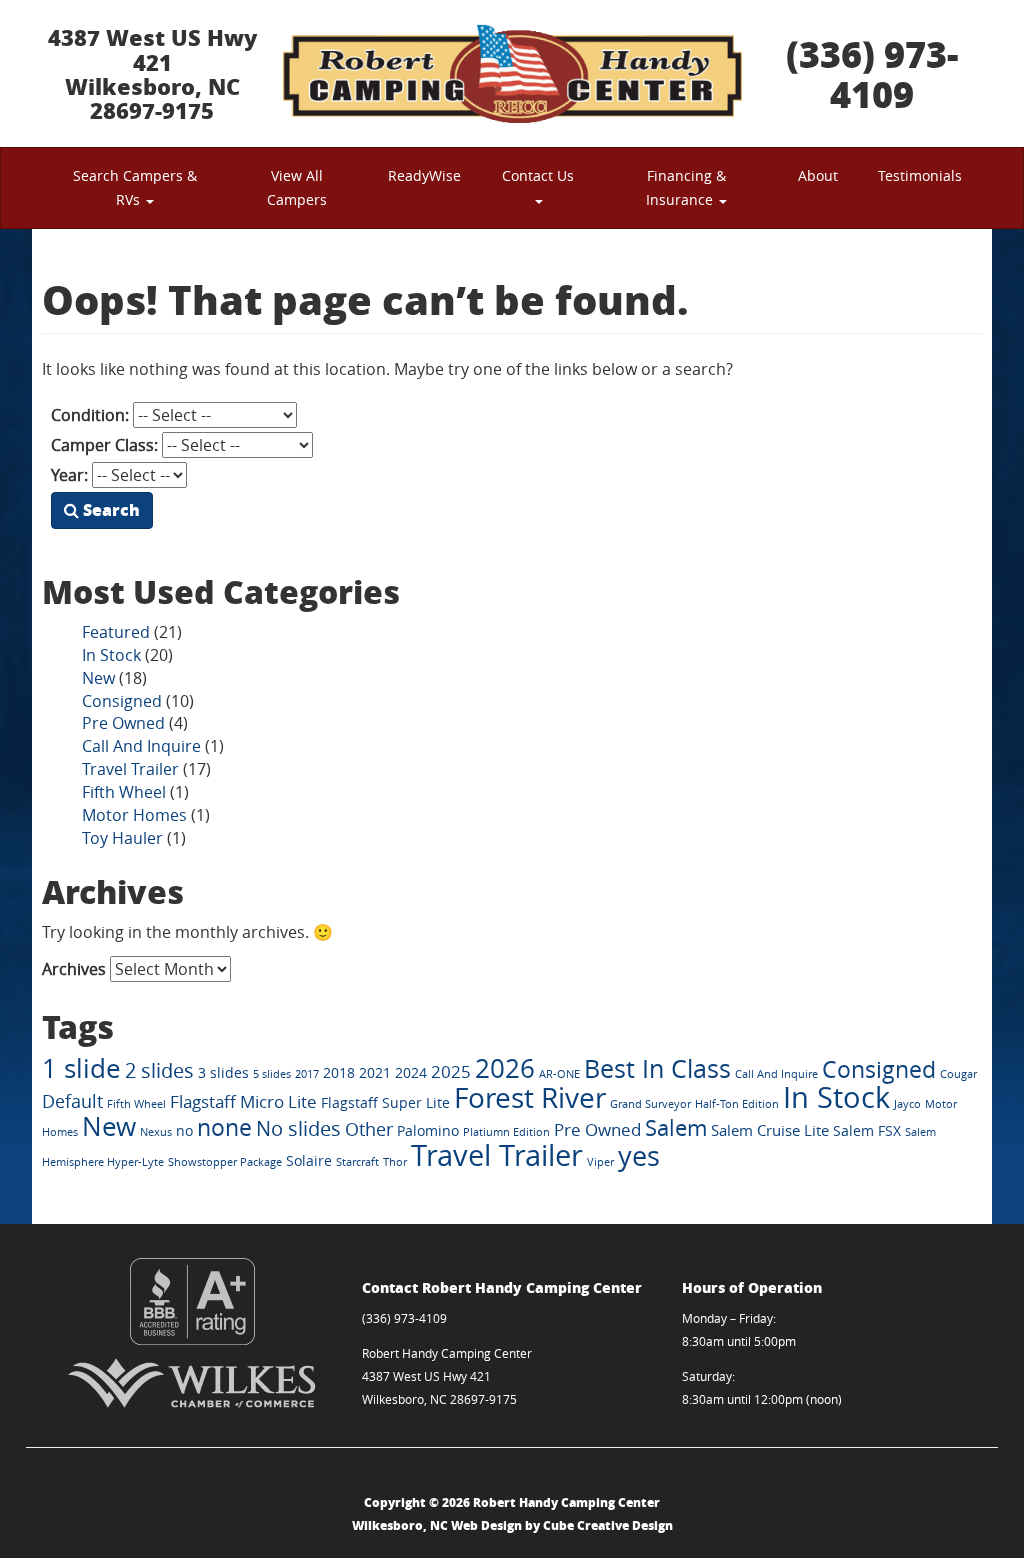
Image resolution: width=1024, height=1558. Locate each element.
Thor (395, 1162)
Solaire (309, 1161)
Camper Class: (104, 445)
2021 (375, 1073)
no (184, 1131)
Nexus (156, 1132)
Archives (74, 969)
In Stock (111, 655)
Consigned (122, 701)
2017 (307, 1074)
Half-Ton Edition (737, 1104)
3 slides (223, 1073)
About (818, 175)
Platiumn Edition (506, 1132)
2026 (505, 1068)
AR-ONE (559, 1074)
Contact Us (538, 175)
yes (639, 1155)
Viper (600, 1162)
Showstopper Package (225, 1162)
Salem (676, 1127)
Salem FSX (867, 1131)
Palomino (428, 1131)
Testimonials (920, 175)
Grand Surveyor (650, 1104)
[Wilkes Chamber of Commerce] (192, 1383)
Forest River (530, 1097)
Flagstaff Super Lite (385, 1103)
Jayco (907, 1104)
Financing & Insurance (686, 187)
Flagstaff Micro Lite (243, 1101)
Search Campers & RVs (135, 187)
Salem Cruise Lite (770, 1130)
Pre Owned (123, 723)
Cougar (958, 1074)
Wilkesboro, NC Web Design (437, 1525)
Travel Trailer (130, 769)
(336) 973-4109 (872, 73)
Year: (69, 475)
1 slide (81, 1068)
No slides (298, 1129)
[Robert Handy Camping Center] (512, 73)
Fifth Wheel (124, 792)
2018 (339, 1073)
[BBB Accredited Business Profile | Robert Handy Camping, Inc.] (192, 1301)
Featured (116, 632)
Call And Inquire (141, 746)
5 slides (272, 1074)
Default (72, 1101)
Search (109, 509)
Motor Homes (134, 815)
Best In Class (657, 1068)
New (98, 678)
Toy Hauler (122, 838)
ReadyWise (424, 175)
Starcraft (357, 1162)
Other (369, 1129)
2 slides (159, 1070)
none (224, 1127)
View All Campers (297, 187)
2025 (451, 1071)
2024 (411, 1073)
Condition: (90, 415)
